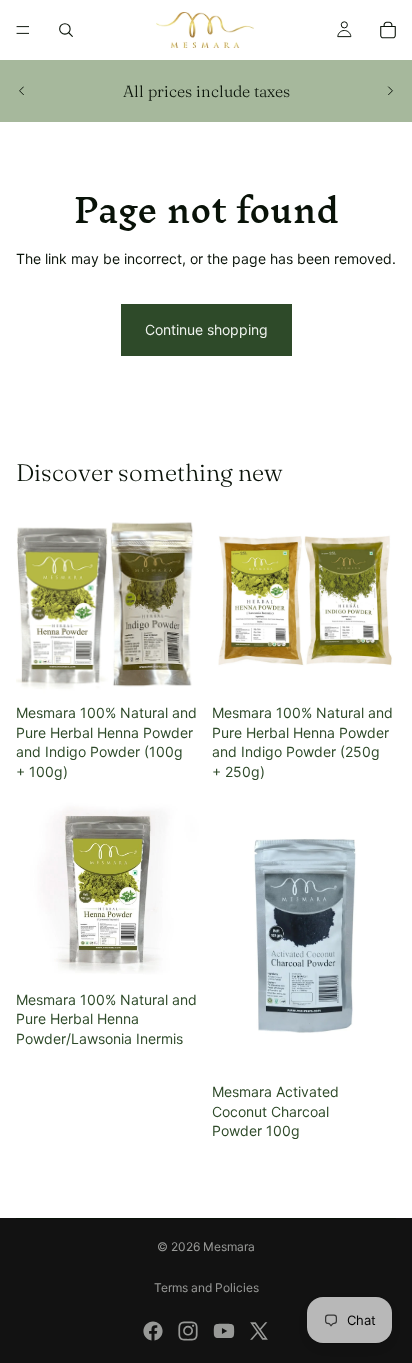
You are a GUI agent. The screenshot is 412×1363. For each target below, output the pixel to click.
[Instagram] (188, 1331)
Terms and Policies (206, 1287)
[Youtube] (224, 1331)
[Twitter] (259, 1331)
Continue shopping (206, 329)
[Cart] (388, 30)
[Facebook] (153, 1331)
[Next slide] (390, 91)
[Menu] (23, 30)
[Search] (66, 30)
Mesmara (229, 1246)
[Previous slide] (22, 91)
